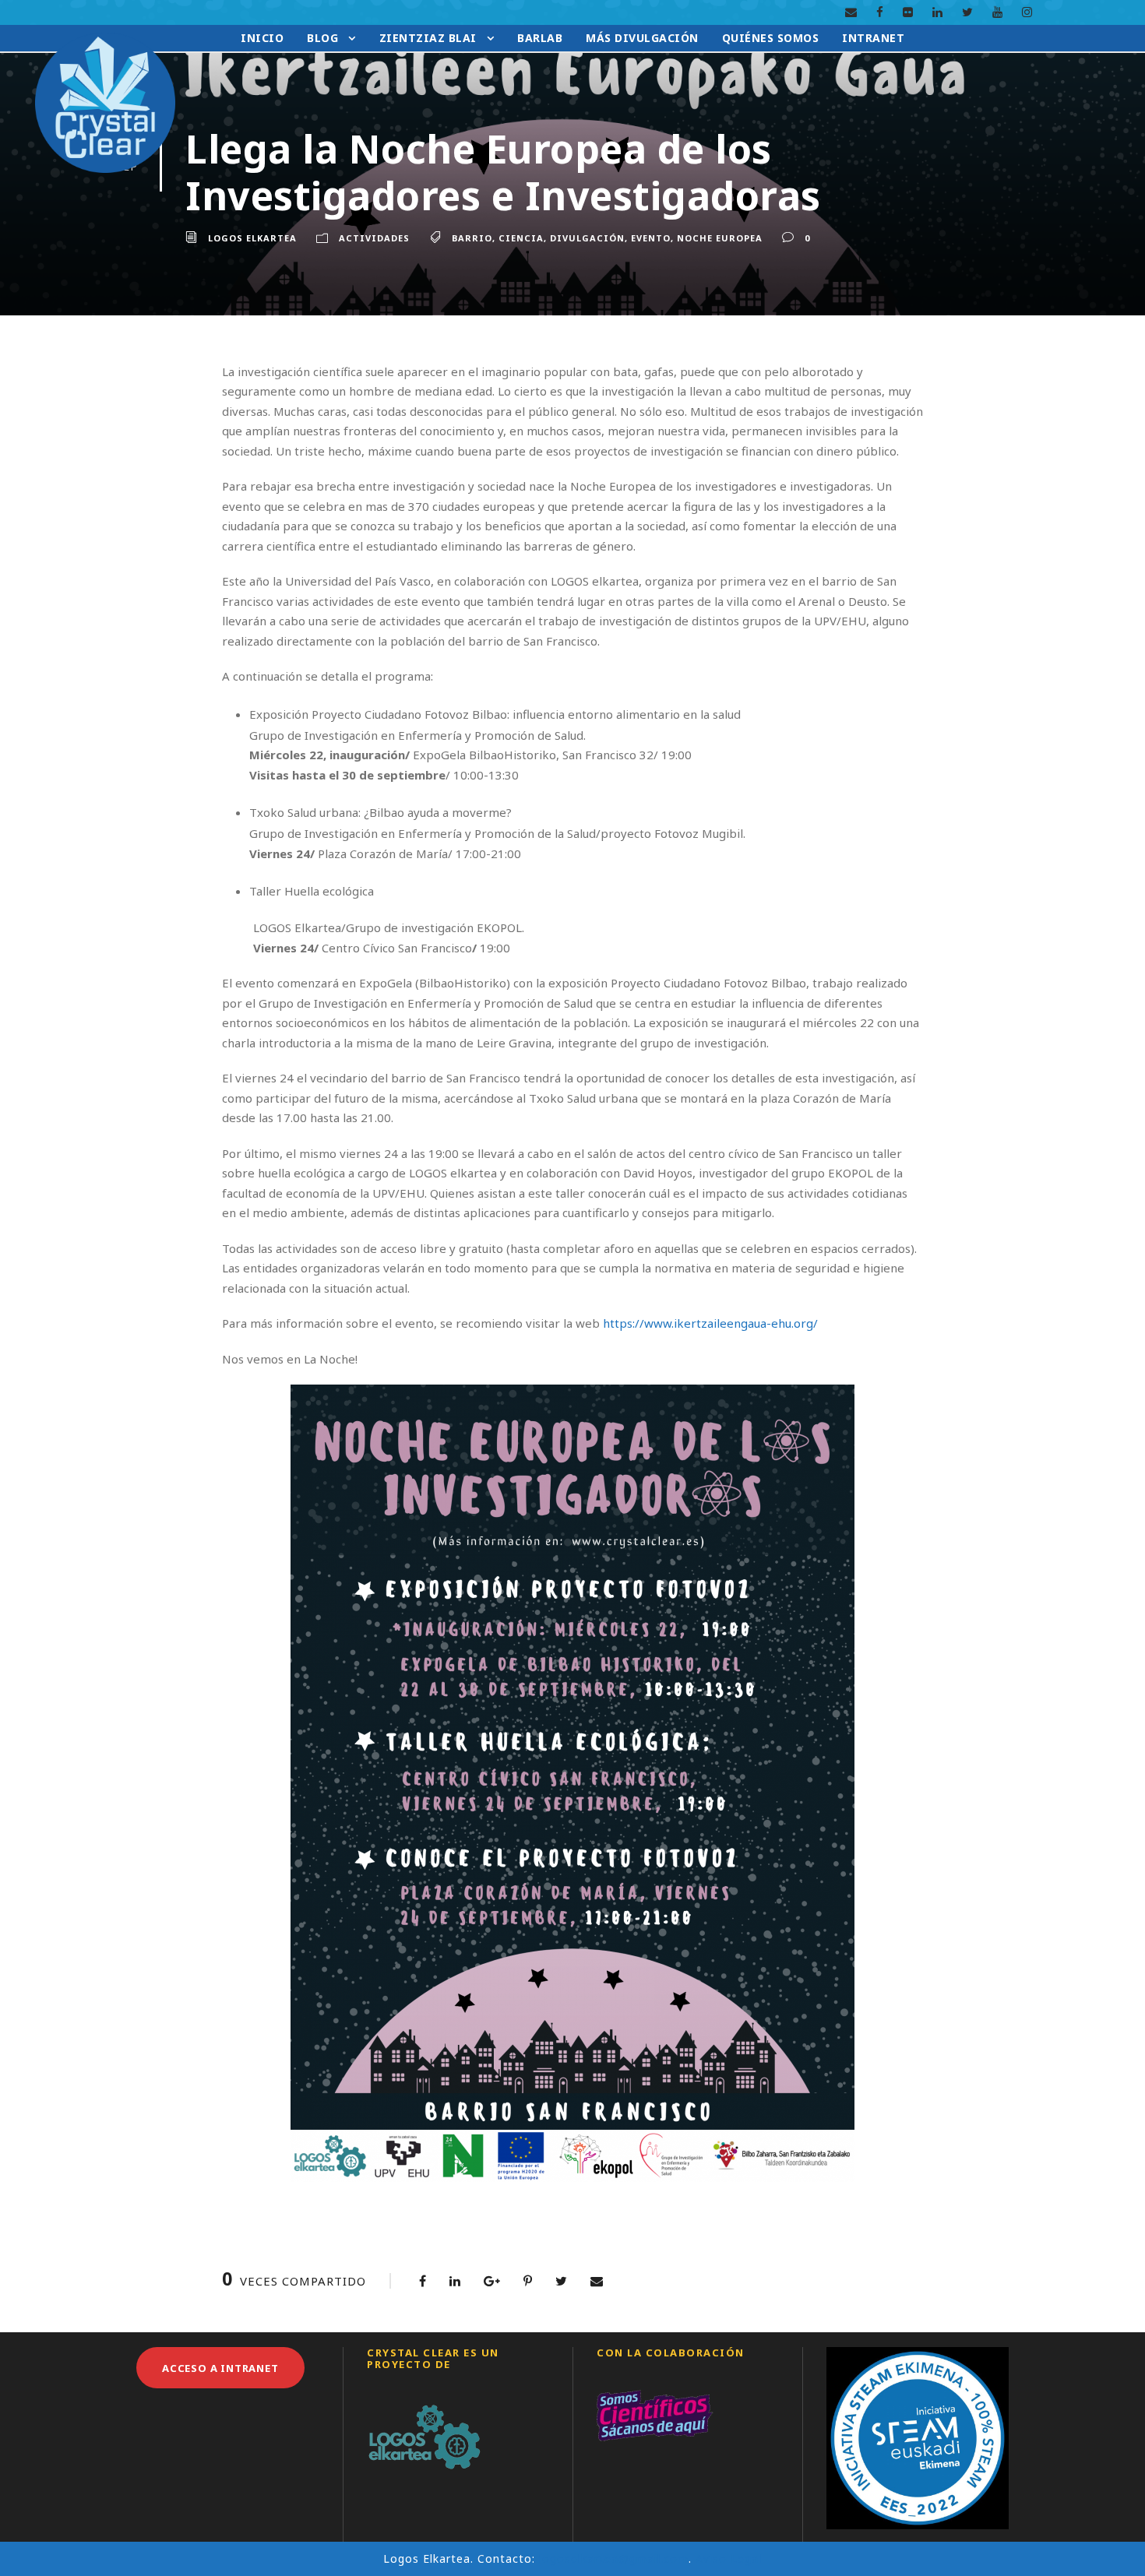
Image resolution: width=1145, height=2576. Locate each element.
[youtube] (997, 12)
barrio (472, 238)
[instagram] (1027, 12)
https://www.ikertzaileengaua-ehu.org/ (710, 1323)
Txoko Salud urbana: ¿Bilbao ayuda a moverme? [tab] (380, 812)
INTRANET (873, 38)
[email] (851, 12)
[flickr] (908, 12)
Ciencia (521, 238)
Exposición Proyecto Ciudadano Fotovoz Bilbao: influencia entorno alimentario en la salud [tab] (495, 714)
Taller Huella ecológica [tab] (312, 891)
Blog (322, 38)
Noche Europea (720, 238)
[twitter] (967, 12)
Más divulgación (642, 38)
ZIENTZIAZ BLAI (428, 38)
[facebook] (880, 12)
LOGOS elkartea (252, 238)
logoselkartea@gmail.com (614, 2558)
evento (651, 238)
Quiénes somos (771, 38)
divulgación (587, 238)
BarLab (540, 38)
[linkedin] (937, 12)
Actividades (374, 238)
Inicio (262, 38)
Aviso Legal (729, 2558)
